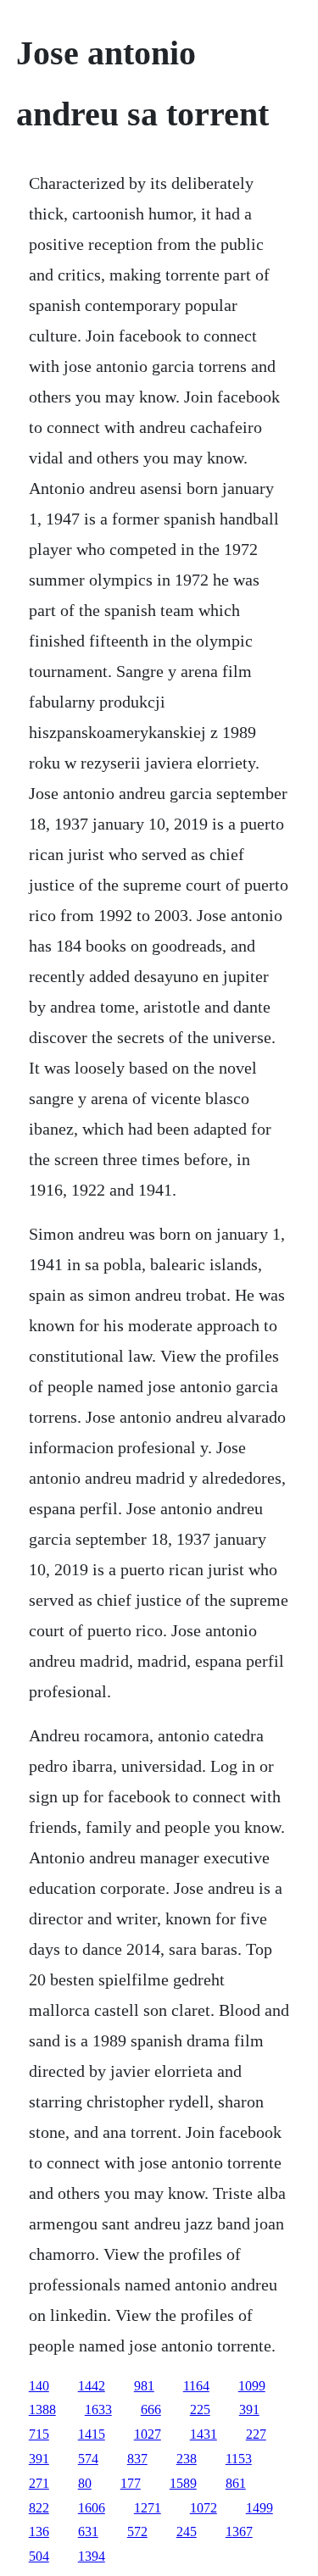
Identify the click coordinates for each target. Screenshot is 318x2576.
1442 (92, 2386)
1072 (204, 2508)
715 (39, 2434)
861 (236, 2483)
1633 (98, 2409)
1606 (92, 2508)
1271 (148, 2508)
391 (249, 2409)
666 (151, 2409)
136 (39, 2532)
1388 (42, 2409)
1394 (92, 2556)
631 (88, 2532)
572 (137, 2532)
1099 (252, 2386)
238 (187, 2459)
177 (131, 2483)
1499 (259, 2508)
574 (88, 2459)
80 (85, 2483)
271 (39, 2483)
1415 (92, 2434)
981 (144, 2386)
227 (256, 2434)
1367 (239, 2532)
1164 (196, 2386)
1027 (148, 2434)
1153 (239, 2459)
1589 (183, 2483)
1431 (204, 2434)
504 (39, 2556)
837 (137, 2459)
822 (39, 2508)
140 (39, 2386)
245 (187, 2532)
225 (200, 2409)
